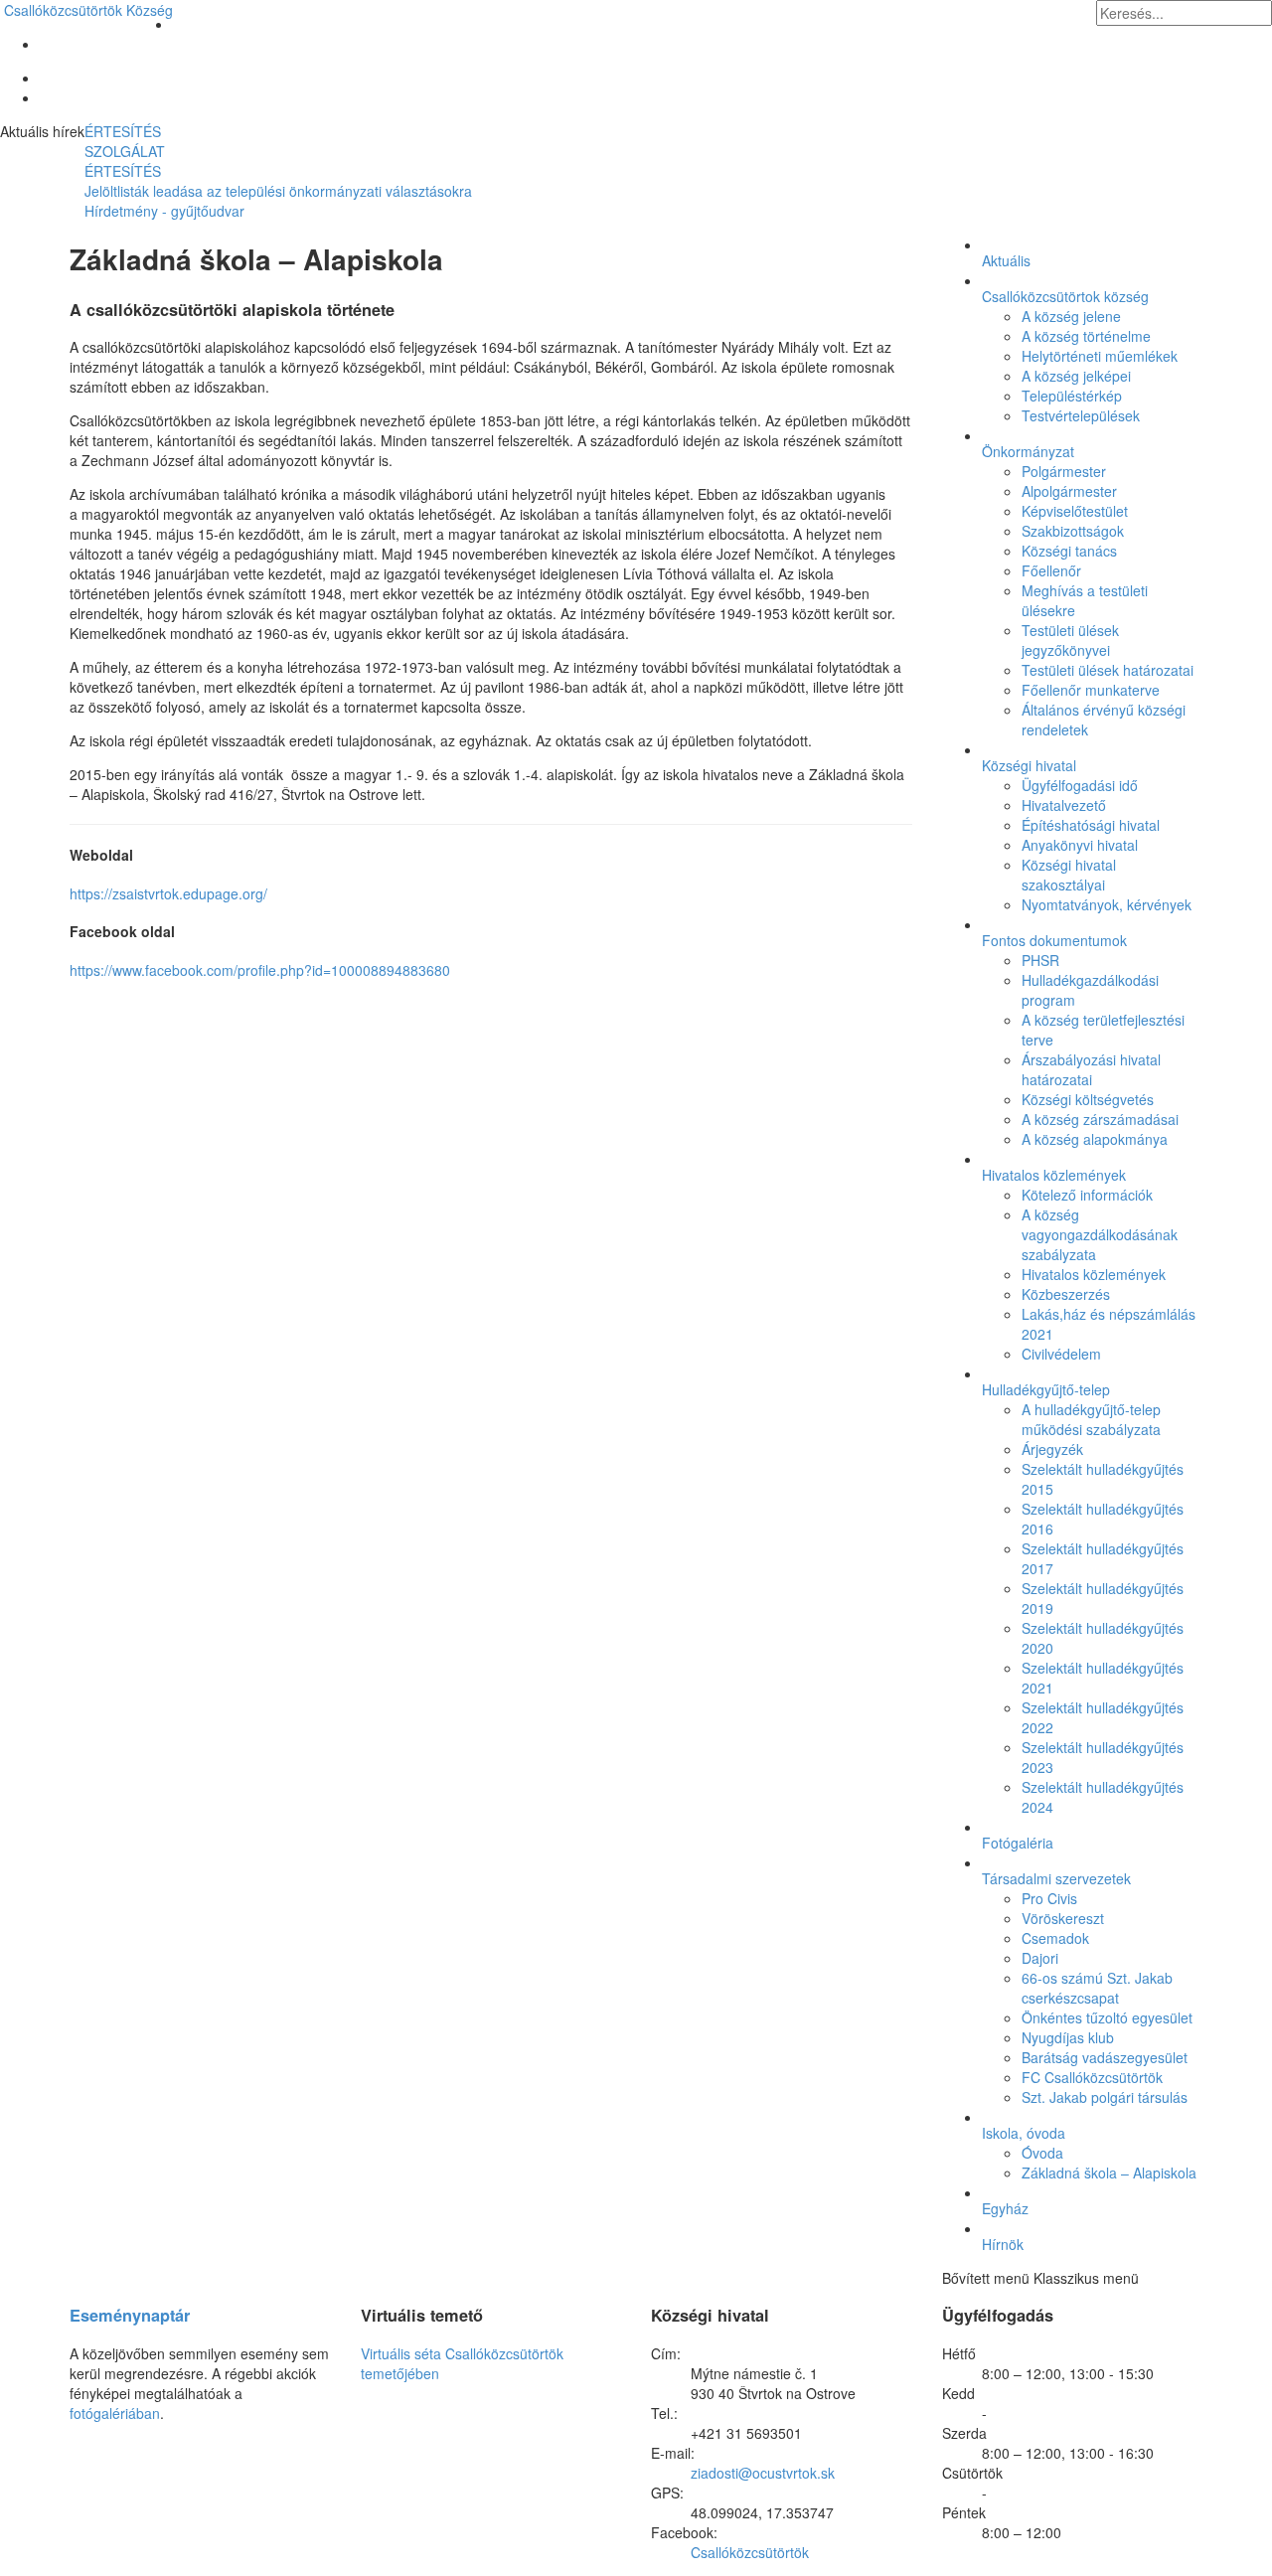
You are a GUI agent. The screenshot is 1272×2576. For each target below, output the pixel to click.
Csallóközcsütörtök (88, 10)
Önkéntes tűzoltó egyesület (1107, 2017)
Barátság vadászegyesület (1105, 2057)
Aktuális (1006, 260)
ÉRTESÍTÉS (123, 131)
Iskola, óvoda (1024, 2133)
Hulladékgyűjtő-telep (1046, 1389)
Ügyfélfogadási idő (1080, 785)
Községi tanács (1069, 551)
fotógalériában (115, 2413)
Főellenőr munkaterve (1091, 690)
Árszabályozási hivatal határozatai (1091, 1069)
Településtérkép (1072, 396)
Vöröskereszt (1063, 1918)
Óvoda (1042, 2153)
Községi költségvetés (1088, 1099)
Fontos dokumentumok (1054, 940)
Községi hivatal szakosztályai (1069, 875)
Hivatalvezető (1064, 805)
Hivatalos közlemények (1054, 1175)
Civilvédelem (1061, 1354)
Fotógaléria (1018, 1843)
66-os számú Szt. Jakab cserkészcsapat (1097, 1988)
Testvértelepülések (1081, 415)
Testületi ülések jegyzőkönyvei (1070, 640)
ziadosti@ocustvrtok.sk (763, 2473)
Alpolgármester (1069, 491)
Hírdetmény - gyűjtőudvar (164, 211)
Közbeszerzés (1066, 1294)
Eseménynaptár (130, 2315)
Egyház (1005, 2208)
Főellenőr (1051, 570)
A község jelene (1071, 316)
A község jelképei (1076, 376)
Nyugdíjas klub (1068, 2037)
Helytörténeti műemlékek (1100, 356)
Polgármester (1064, 471)
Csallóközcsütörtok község (1065, 296)
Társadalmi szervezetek (1056, 1878)
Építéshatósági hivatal (1091, 825)
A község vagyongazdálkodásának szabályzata (1100, 1234)
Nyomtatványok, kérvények (1107, 904)
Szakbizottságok (1073, 531)
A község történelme (1086, 336)
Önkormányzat (1028, 451)
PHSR (1040, 960)
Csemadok (1055, 1938)
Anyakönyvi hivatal (1080, 845)
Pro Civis (1049, 1898)
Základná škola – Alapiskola (1109, 2173)
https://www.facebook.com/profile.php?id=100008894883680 (260, 970)
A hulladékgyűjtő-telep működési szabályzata (1091, 1419)
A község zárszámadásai (1100, 1119)
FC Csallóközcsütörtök (1092, 2077)
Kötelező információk (1087, 1195)
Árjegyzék (1052, 1449)
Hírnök (1003, 2244)
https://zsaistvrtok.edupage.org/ (168, 893)
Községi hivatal (1029, 765)
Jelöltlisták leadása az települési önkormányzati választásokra (278, 191)
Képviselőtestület (1075, 511)
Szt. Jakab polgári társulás (1105, 2097)
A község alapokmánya (1095, 1139)
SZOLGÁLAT (125, 151)
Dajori (1040, 1958)
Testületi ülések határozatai (1108, 670)
